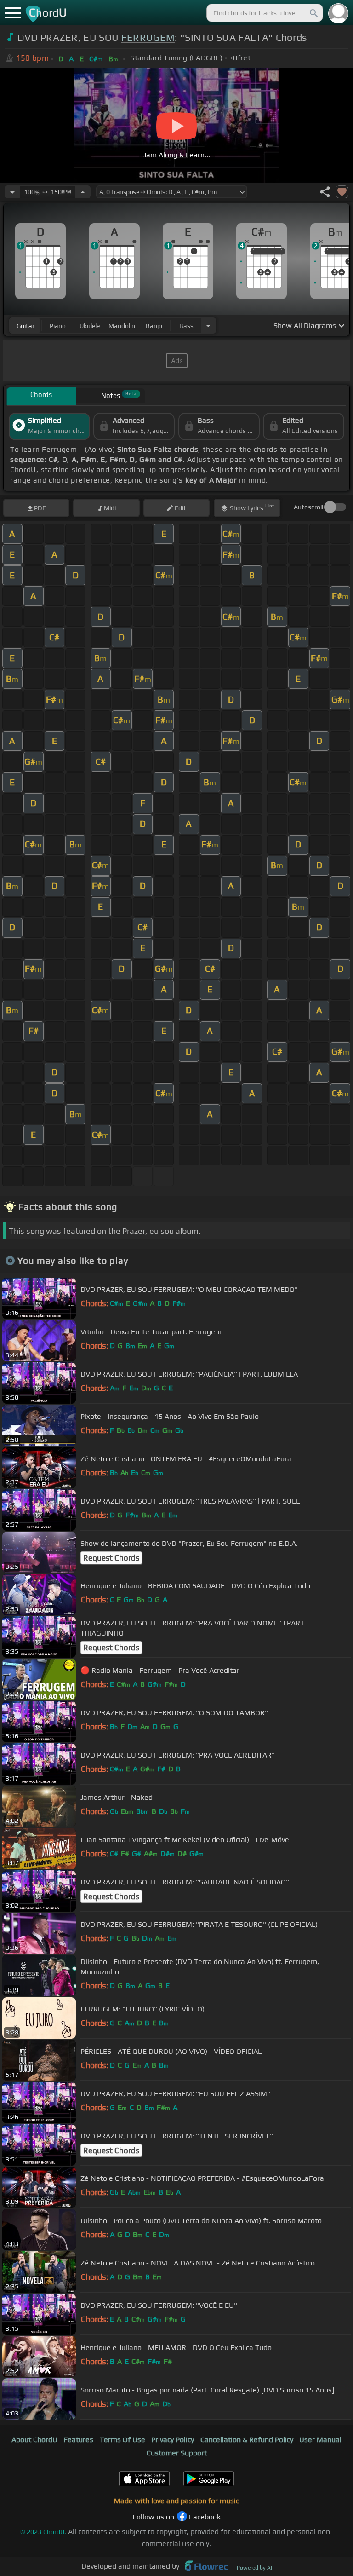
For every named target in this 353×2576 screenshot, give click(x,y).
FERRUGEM (148, 37)
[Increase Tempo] (83, 192)
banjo (154, 326)
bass (186, 326)
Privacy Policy (173, 2440)
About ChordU (34, 2440)
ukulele (90, 326)
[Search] (313, 13)
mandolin (122, 326)
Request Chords (111, 1558)
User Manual (320, 2440)
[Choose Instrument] (208, 326)
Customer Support (177, 2453)
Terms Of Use (122, 2440)
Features (78, 2440)
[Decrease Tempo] (12, 192)
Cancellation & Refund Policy (247, 2440)
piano (58, 326)
